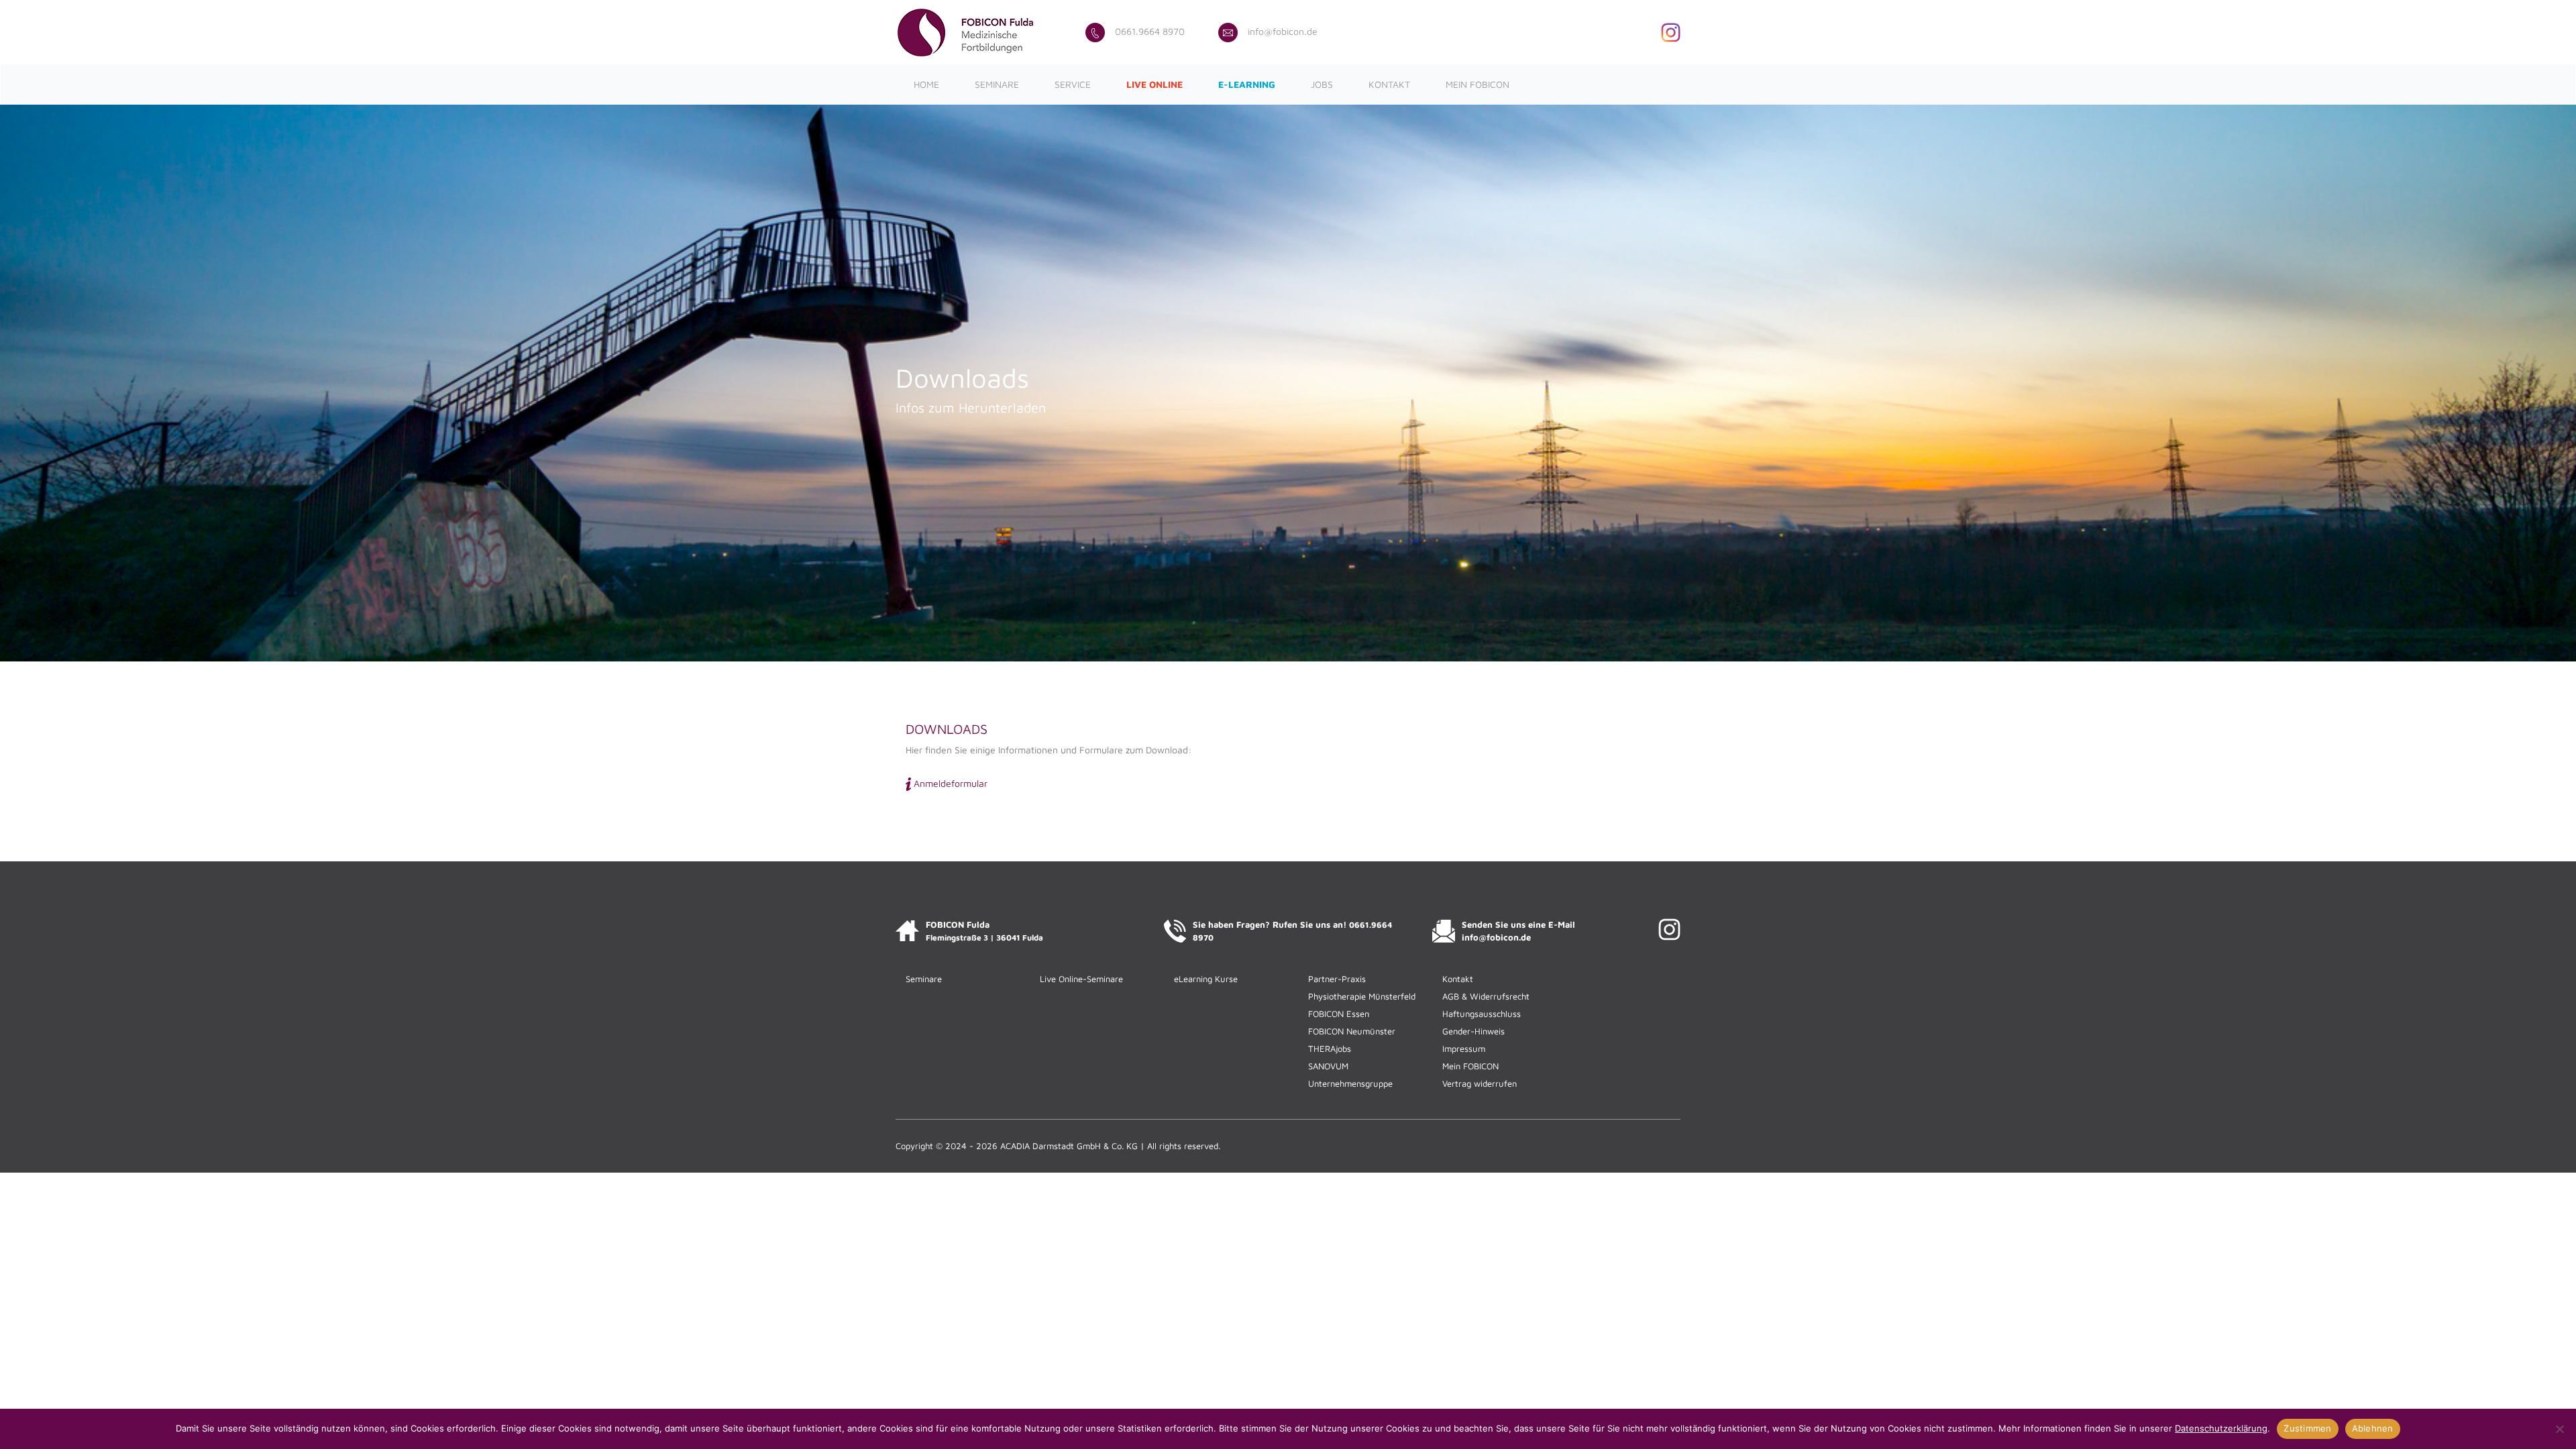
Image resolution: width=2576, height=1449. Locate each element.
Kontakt (1389, 84)
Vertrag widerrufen (1480, 1083)
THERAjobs (1330, 1049)
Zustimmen (2307, 1428)
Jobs (1322, 84)
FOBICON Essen (1339, 1014)
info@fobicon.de (1283, 31)
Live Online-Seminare (1081, 979)
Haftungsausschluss (1482, 1014)
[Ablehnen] (2559, 1429)
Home (926, 84)
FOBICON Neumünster (1352, 1031)
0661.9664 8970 (1150, 31)
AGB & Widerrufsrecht (1486, 996)
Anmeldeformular (951, 783)
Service (1073, 84)
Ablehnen (2373, 1428)
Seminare (997, 84)
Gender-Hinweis (1473, 1031)
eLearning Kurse (1206, 979)
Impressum (1464, 1049)
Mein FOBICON (1478, 84)
